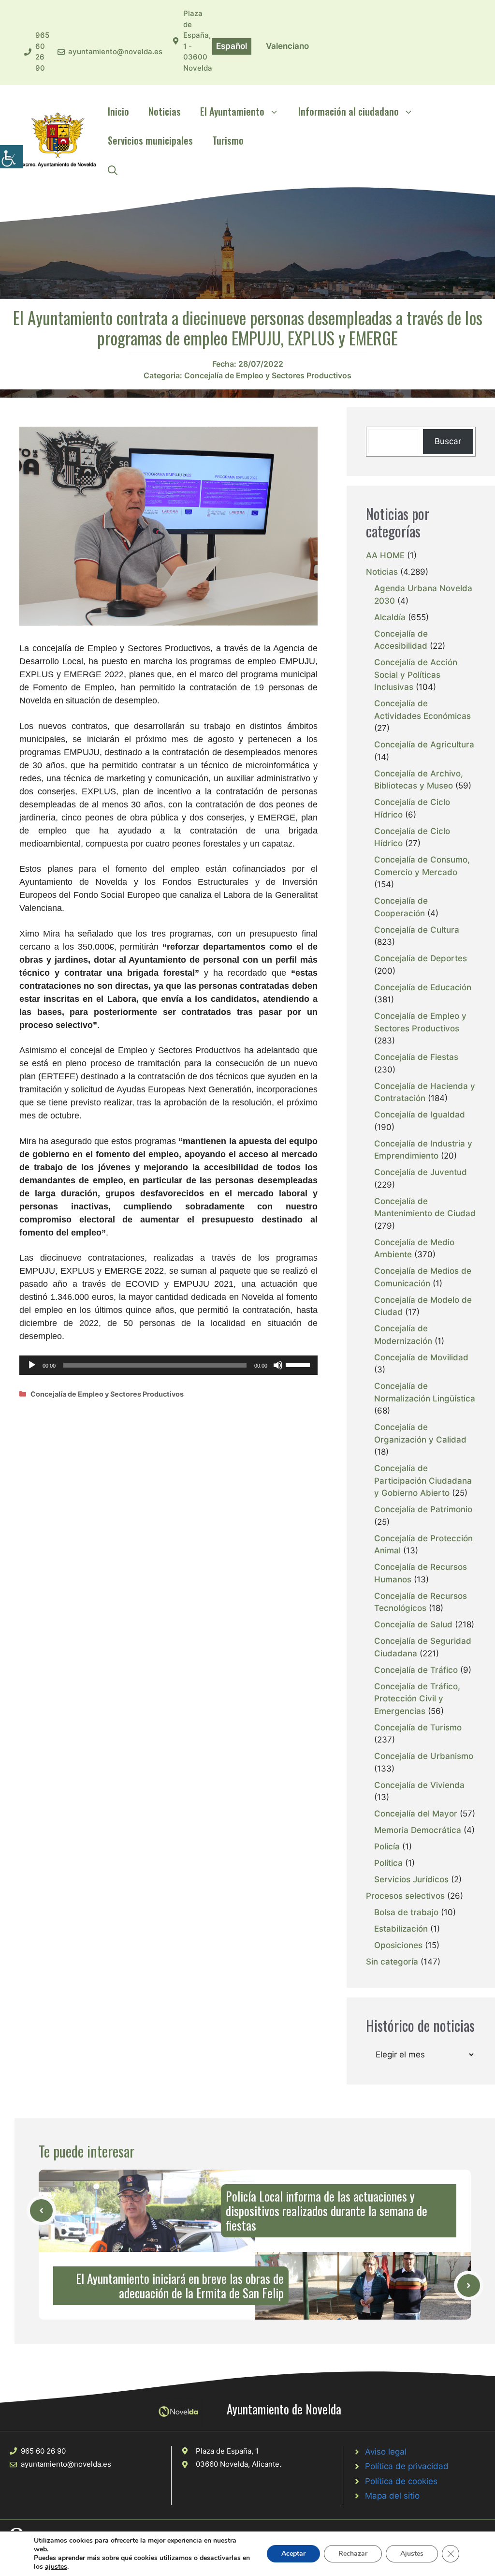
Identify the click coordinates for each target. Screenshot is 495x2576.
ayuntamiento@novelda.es (115, 52)
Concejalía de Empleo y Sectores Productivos (268, 375)
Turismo (228, 140)
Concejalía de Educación (423, 987)
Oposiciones (398, 1945)
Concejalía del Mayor (416, 1814)
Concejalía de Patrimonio (423, 1509)
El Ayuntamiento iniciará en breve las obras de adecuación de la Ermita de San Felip (180, 2286)
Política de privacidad (407, 2466)
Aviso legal (386, 2452)
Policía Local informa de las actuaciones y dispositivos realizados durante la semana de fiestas (327, 2211)
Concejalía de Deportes (421, 958)
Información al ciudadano (349, 111)
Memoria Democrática (418, 1830)
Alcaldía (390, 617)
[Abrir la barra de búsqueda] (113, 169)
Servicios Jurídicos (411, 1879)
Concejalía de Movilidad (421, 1357)
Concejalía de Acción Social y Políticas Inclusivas (416, 675)
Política (388, 1863)
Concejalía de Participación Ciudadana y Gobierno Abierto (423, 1481)
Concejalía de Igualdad (420, 1115)
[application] (168, 1365)
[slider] (299, 1364)
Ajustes (412, 2554)
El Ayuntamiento (232, 111)
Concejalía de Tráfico (416, 1670)
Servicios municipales (150, 140)
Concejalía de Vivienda (419, 1785)
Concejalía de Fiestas (416, 1057)
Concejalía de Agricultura (424, 745)
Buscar (448, 441)
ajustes (56, 2567)
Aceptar (293, 2554)
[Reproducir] (32, 1365)
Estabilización (401, 1929)
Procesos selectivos (405, 1896)
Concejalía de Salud (413, 1624)
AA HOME (385, 555)
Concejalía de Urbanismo (424, 1756)
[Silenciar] (278, 1365)
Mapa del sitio (392, 2496)
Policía (387, 1846)
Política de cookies (401, 2481)
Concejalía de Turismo (418, 1727)
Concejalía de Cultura (417, 930)
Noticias (165, 111)
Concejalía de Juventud (421, 1172)
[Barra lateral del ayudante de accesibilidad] (12, 157)
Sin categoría (392, 1962)
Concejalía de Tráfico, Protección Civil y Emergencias (417, 1699)
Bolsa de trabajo (406, 1912)
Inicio (118, 111)
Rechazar (353, 2554)
